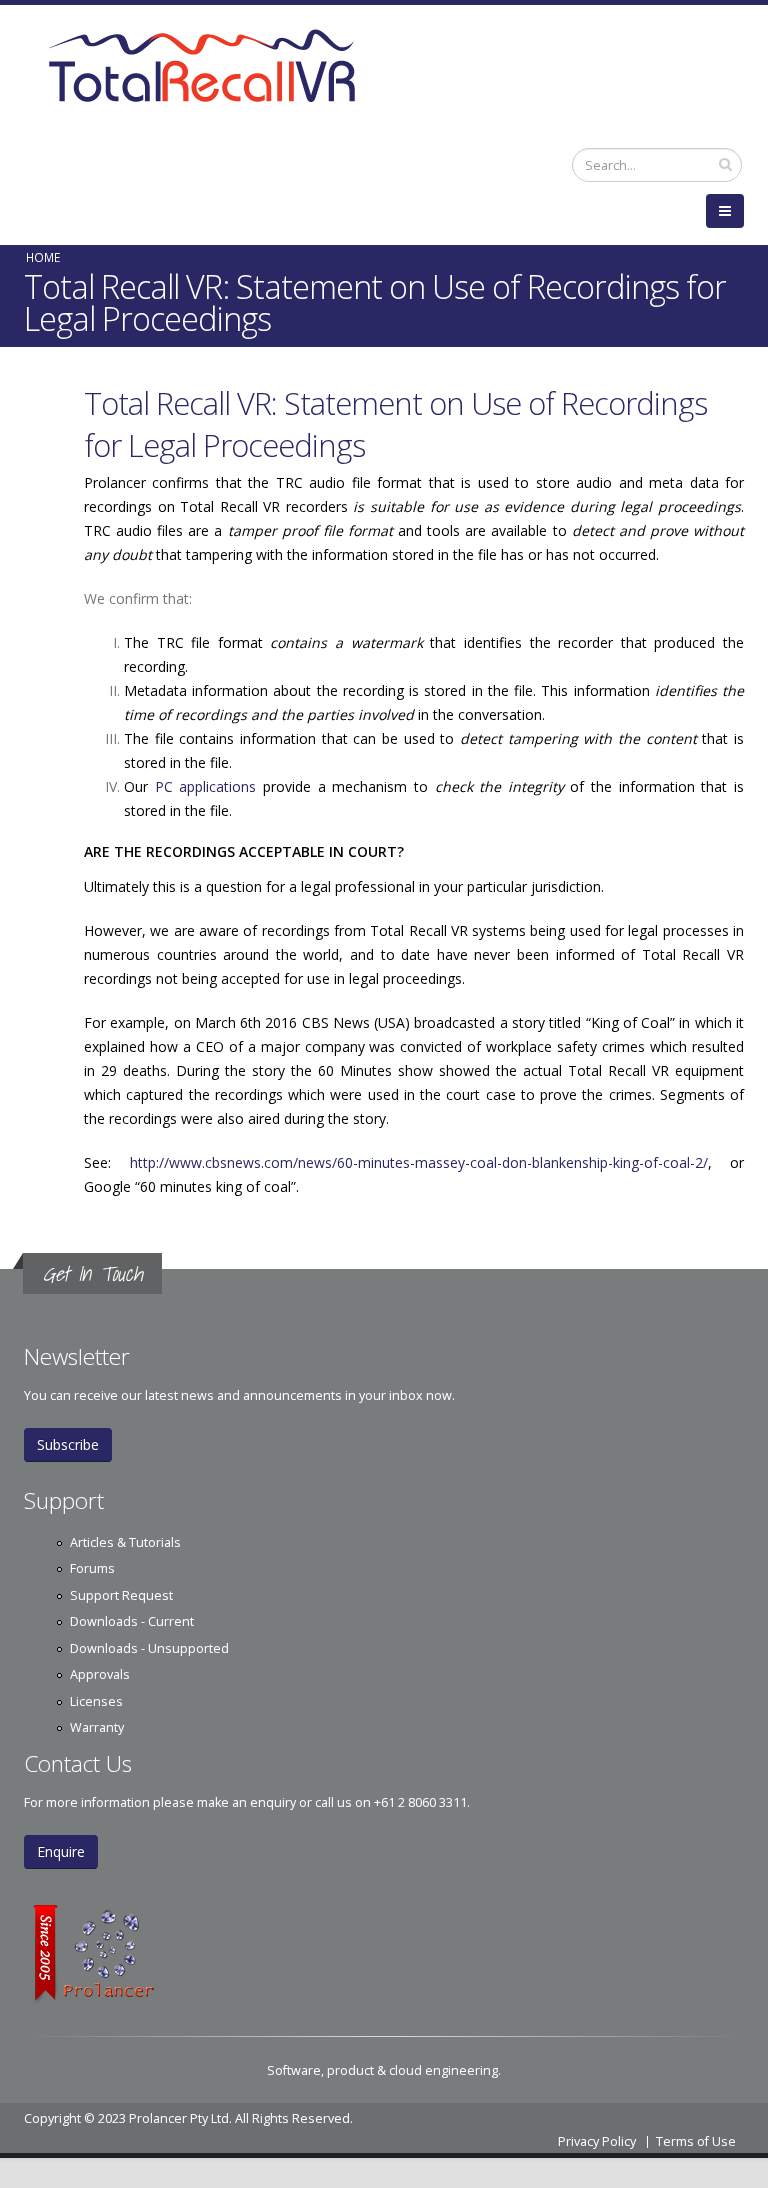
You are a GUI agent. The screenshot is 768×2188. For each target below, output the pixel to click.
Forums (92, 1568)
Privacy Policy (597, 2141)
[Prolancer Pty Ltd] (384, 1954)
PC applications (206, 786)
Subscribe (68, 1444)
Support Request (121, 1595)
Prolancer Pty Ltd (179, 2118)
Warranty (97, 1727)
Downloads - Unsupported (149, 1648)
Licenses (96, 1701)
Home (43, 257)
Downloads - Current (132, 1621)
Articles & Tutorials (125, 1542)
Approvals (100, 1674)
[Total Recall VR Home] (384, 68)
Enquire (61, 1851)
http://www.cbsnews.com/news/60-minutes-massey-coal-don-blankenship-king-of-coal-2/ (419, 1162)
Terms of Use (696, 2141)
